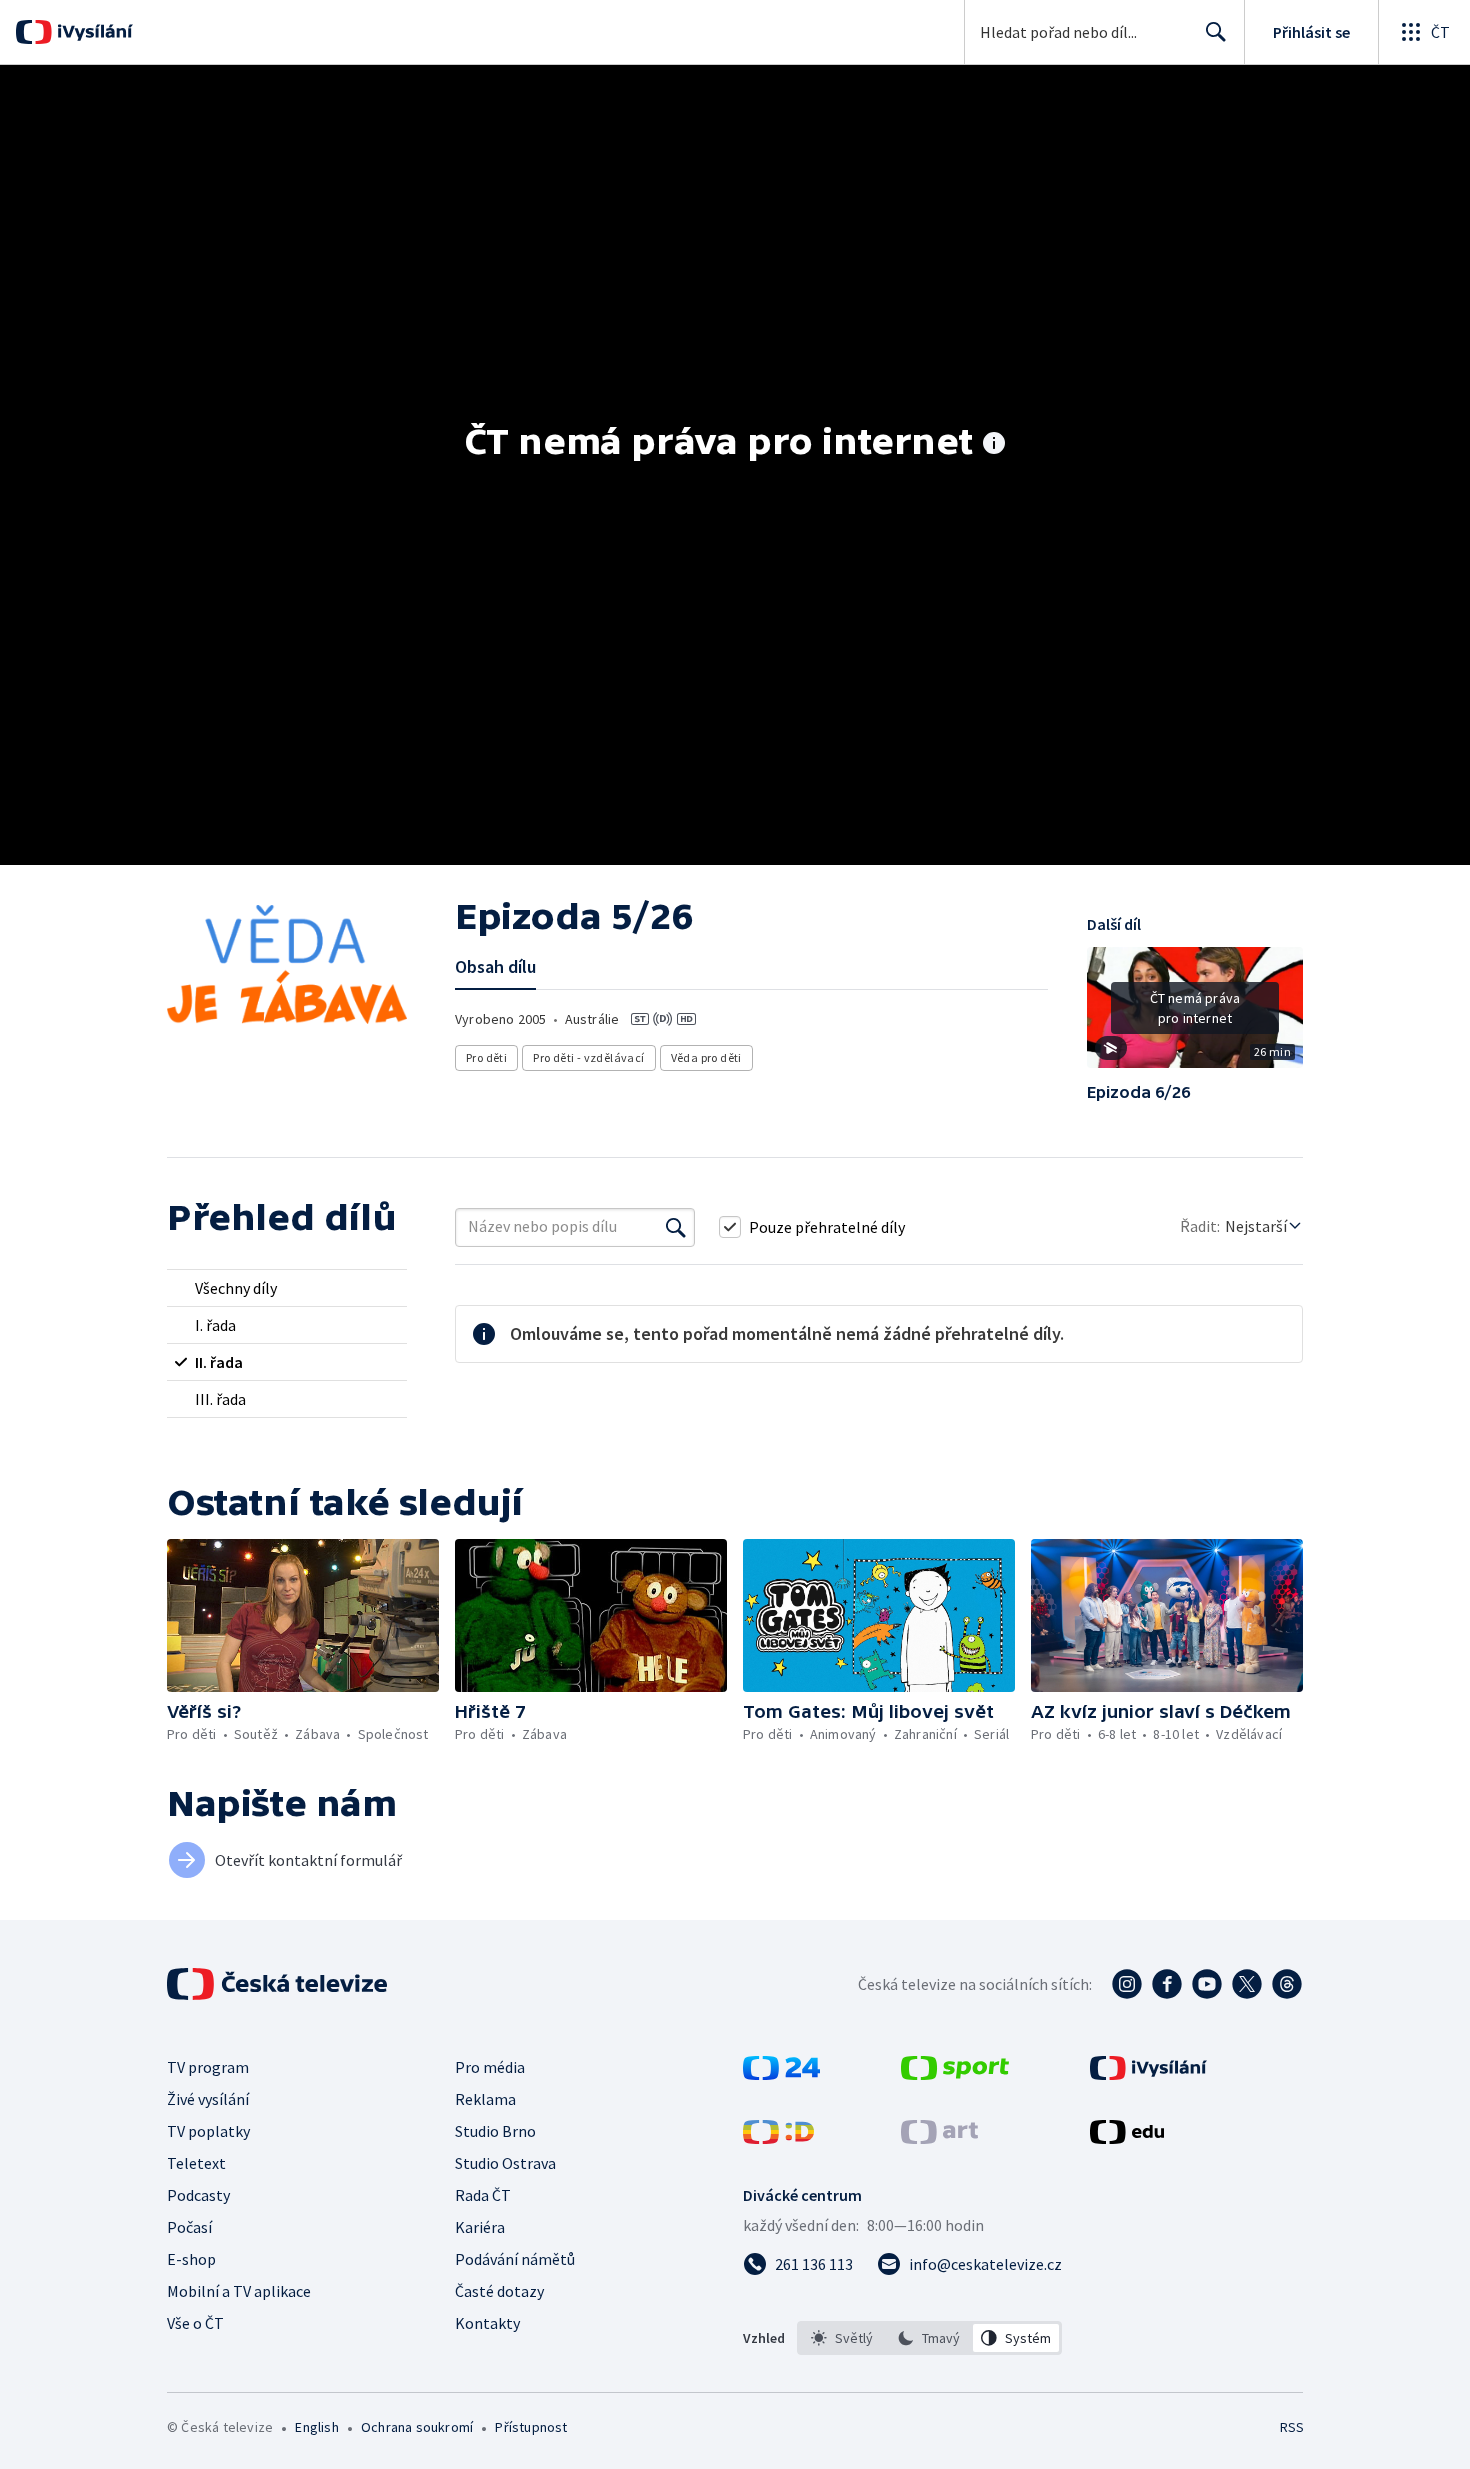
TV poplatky (208, 2131)
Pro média (490, 2067)
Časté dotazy (499, 2291)
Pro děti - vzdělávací (588, 1057)
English (316, 2427)
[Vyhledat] (676, 1227)
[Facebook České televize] (1167, 1984)
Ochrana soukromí (417, 2427)
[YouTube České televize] (1207, 1984)
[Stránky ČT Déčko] (778, 2138)
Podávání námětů (515, 2259)
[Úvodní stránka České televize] (279, 1984)
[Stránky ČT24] (781, 2074)
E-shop (191, 2259)
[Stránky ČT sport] (955, 2074)
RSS (1292, 2427)
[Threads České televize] (1287, 1984)
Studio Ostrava (505, 2163)
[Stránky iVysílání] (1148, 2074)
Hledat (1216, 32)
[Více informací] (994, 445)
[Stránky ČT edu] (1127, 2138)
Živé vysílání (208, 2099)
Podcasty (198, 2195)
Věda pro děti (706, 1057)
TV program (208, 2067)
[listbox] (929, 2338)
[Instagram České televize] (1127, 1984)
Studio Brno (495, 2131)
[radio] (287, 1288)
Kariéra (480, 2227)
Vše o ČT (195, 2323)
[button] (1195, 1015)
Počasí (189, 2227)
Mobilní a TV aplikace (239, 2291)
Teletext (196, 2163)
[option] (842, 2338)
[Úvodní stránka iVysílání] (92, 32)
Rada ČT (483, 2195)
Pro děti (486, 1057)
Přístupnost (531, 2427)
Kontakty (487, 2323)
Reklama (485, 2099)
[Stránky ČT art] (939, 2138)
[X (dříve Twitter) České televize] (1247, 1984)
